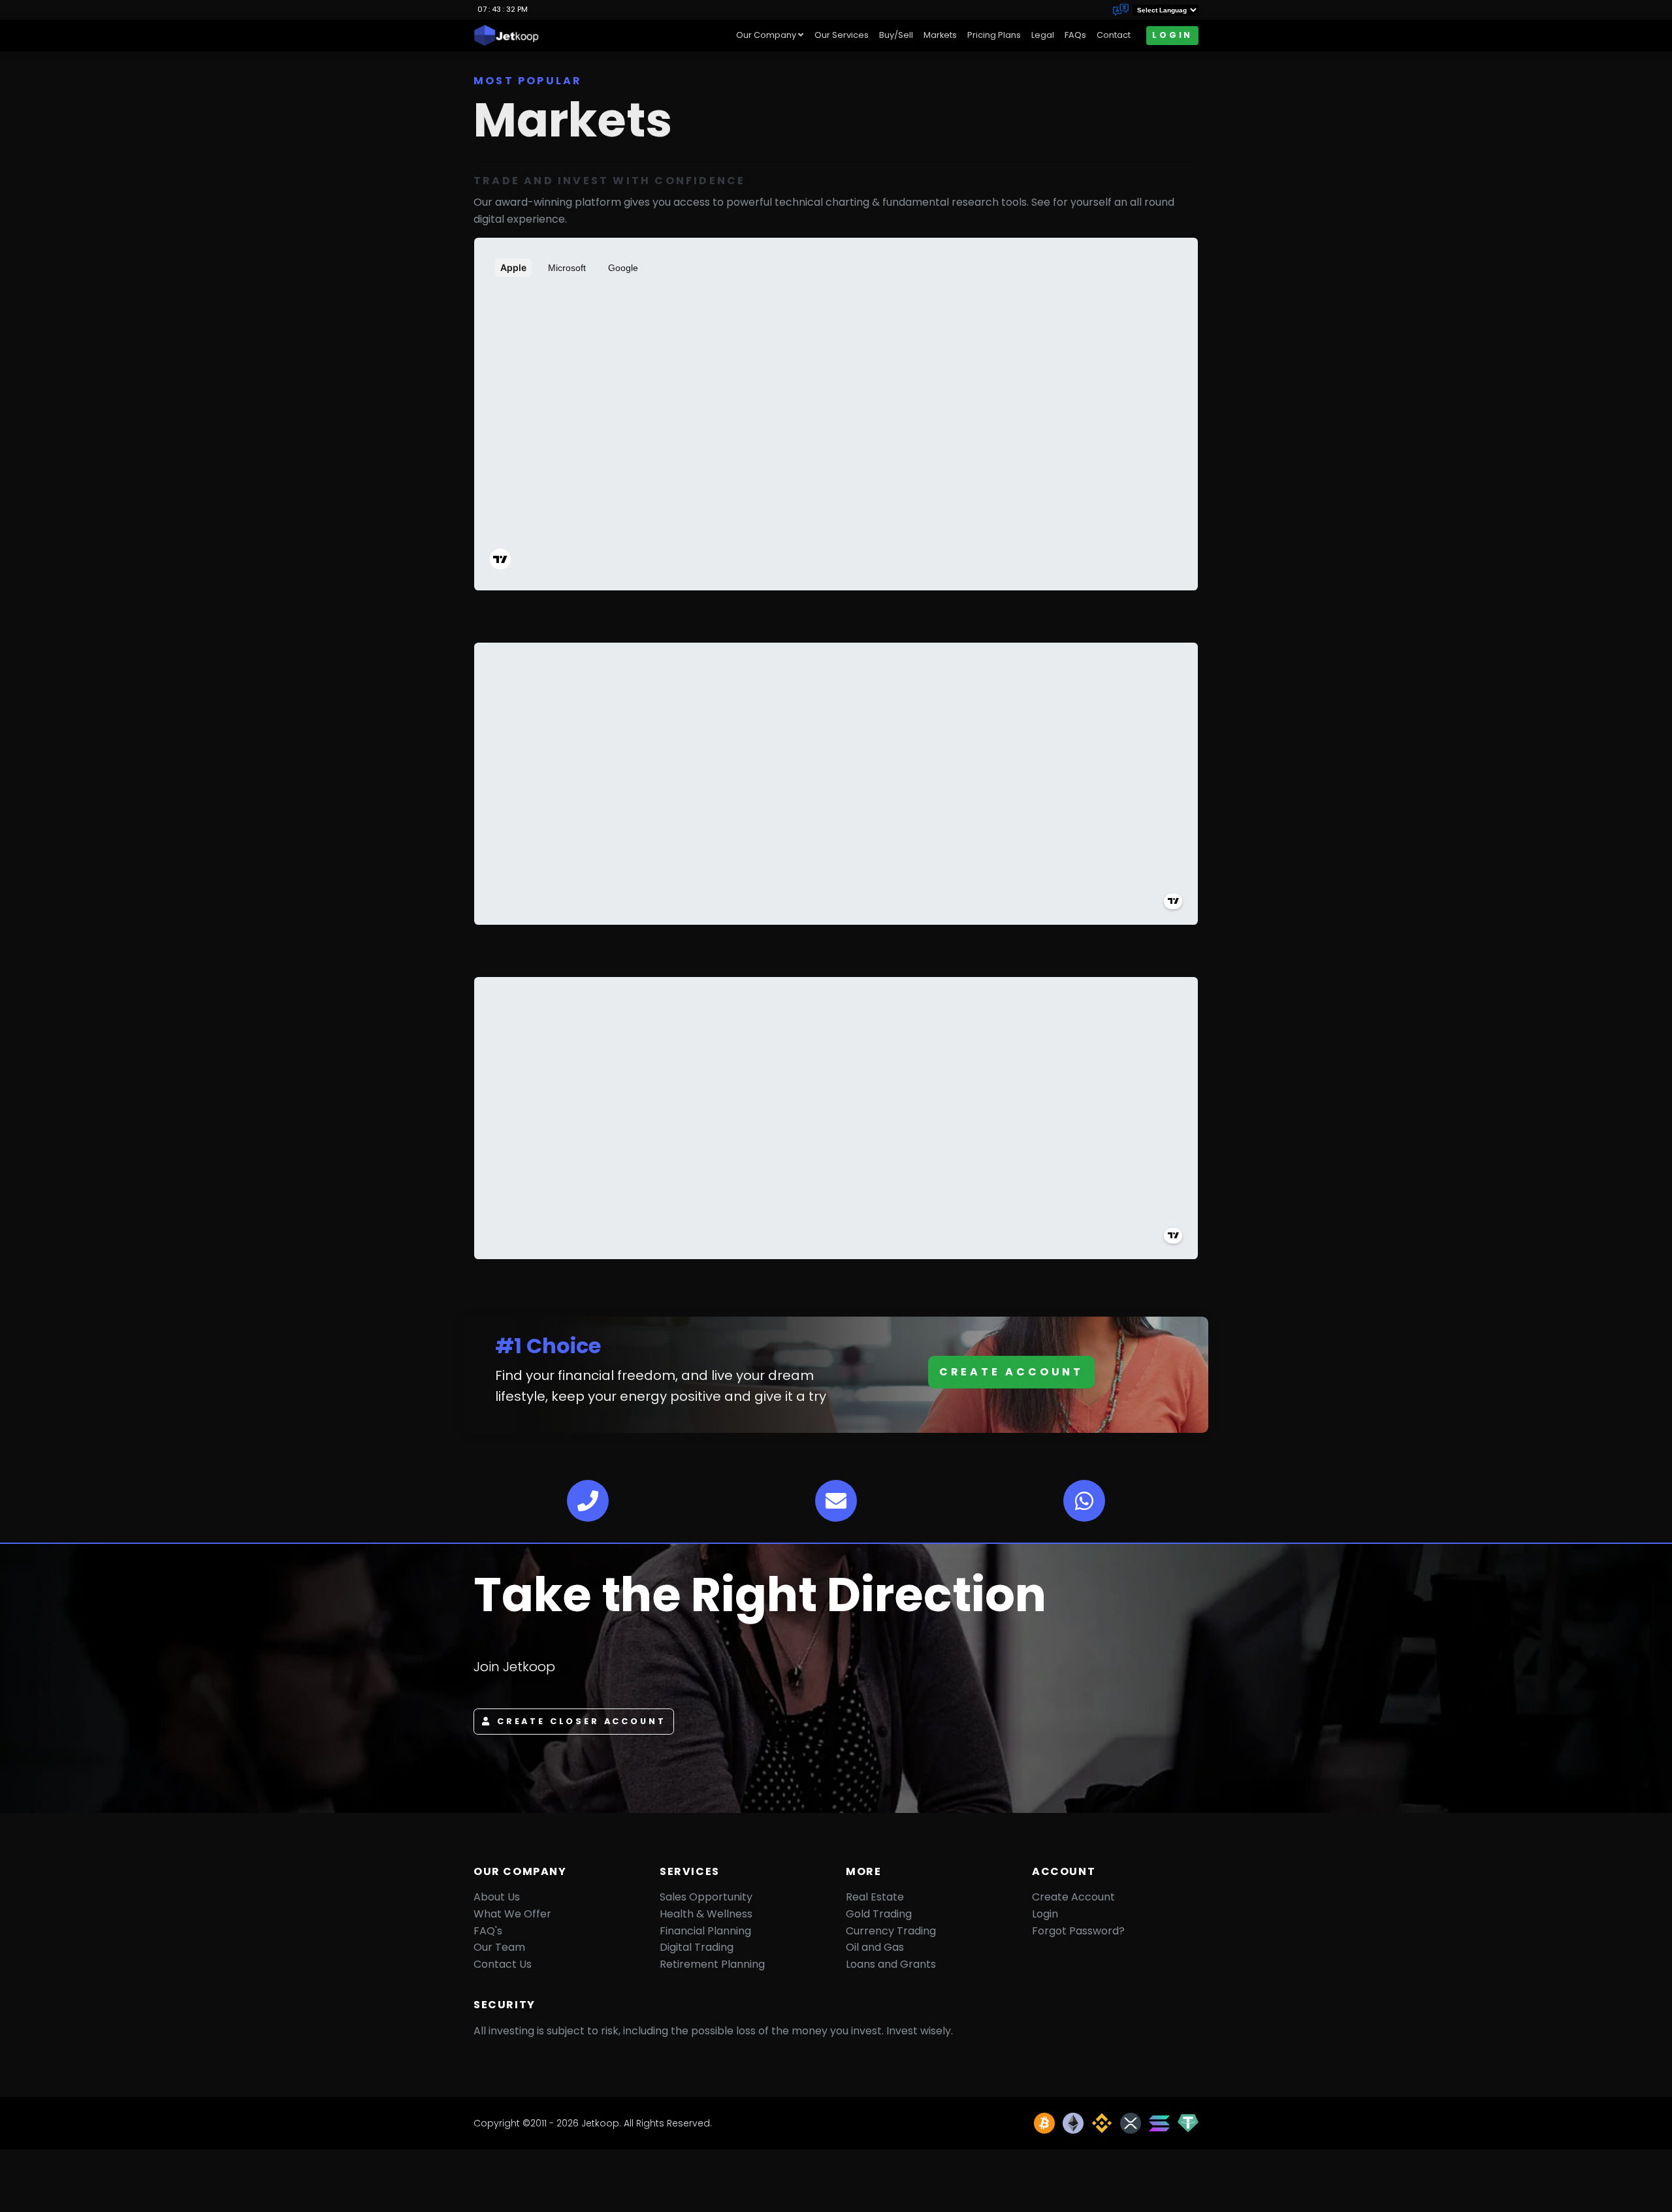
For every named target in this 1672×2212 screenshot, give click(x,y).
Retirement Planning (712, 1964)
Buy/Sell (896, 35)
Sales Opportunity (706, 1897)
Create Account (1011, 1372)
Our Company (766, 35)
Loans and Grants (891, 1964)
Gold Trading (879, 1914)
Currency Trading (891, 1931)
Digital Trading (697, 1947)
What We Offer (512, 1914)
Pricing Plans (994, 35)
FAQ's (488, 1931)
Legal (1043, 35)
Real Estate (875, 1897)
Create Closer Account (582, 1721)
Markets (940, 35)
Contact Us (503, 1964)
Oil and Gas (875, 1947)
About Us (497, 1897)
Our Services (842, 35)
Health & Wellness (706, 1914)
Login (1172, 35)
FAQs (1075, 35)
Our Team (499, 1947)
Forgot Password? (1078, 1931)
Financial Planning (705, 1931)
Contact (1114, 35)
